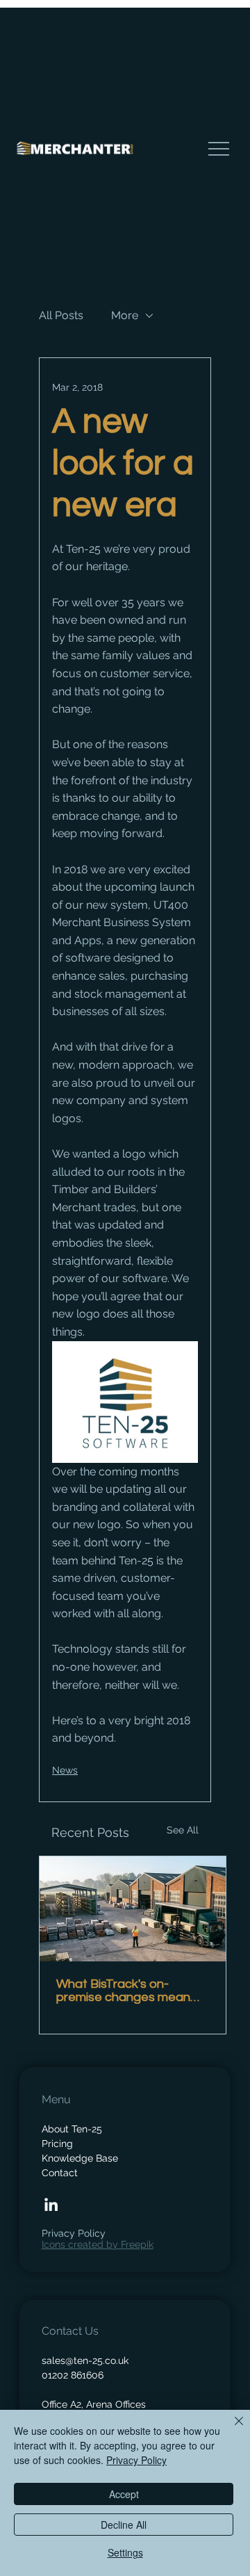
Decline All (124, 2525)
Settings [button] (125, 2552)
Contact (60, 2173)
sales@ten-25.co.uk (85, 2360)
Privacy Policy (74, 2233)
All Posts (61, 315)
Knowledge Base (80, 2158)
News (65, 1770)
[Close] (231, 2429)
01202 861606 (73, 2375)
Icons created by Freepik (98, 2244)
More (125, 315)
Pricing (57, 2144)
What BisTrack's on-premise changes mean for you (123, 1991)
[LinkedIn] (51, 2204)
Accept (124, 2494)
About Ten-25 (72, 2129)
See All (183, 1830)
